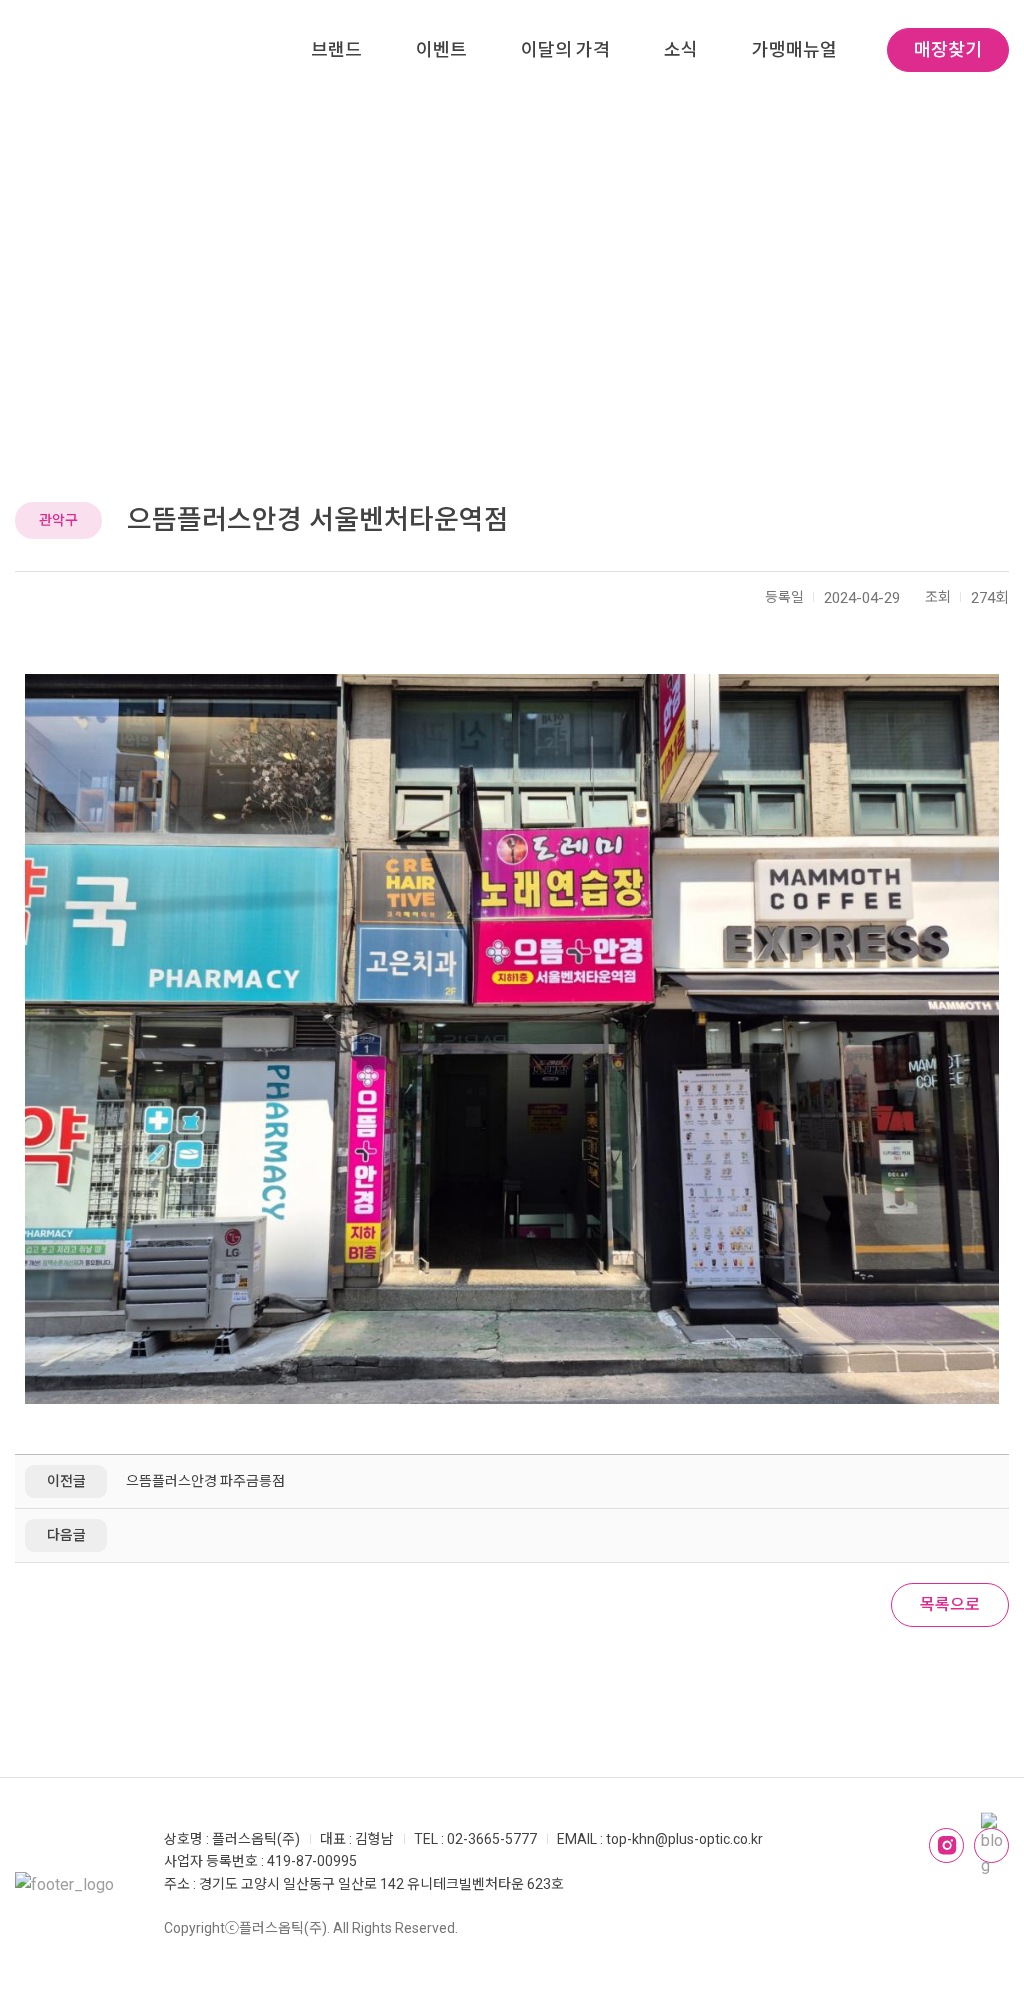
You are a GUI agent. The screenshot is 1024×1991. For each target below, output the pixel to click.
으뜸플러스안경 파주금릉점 (205, 1481)
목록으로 (950, 1604)
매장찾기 (948, 49)
